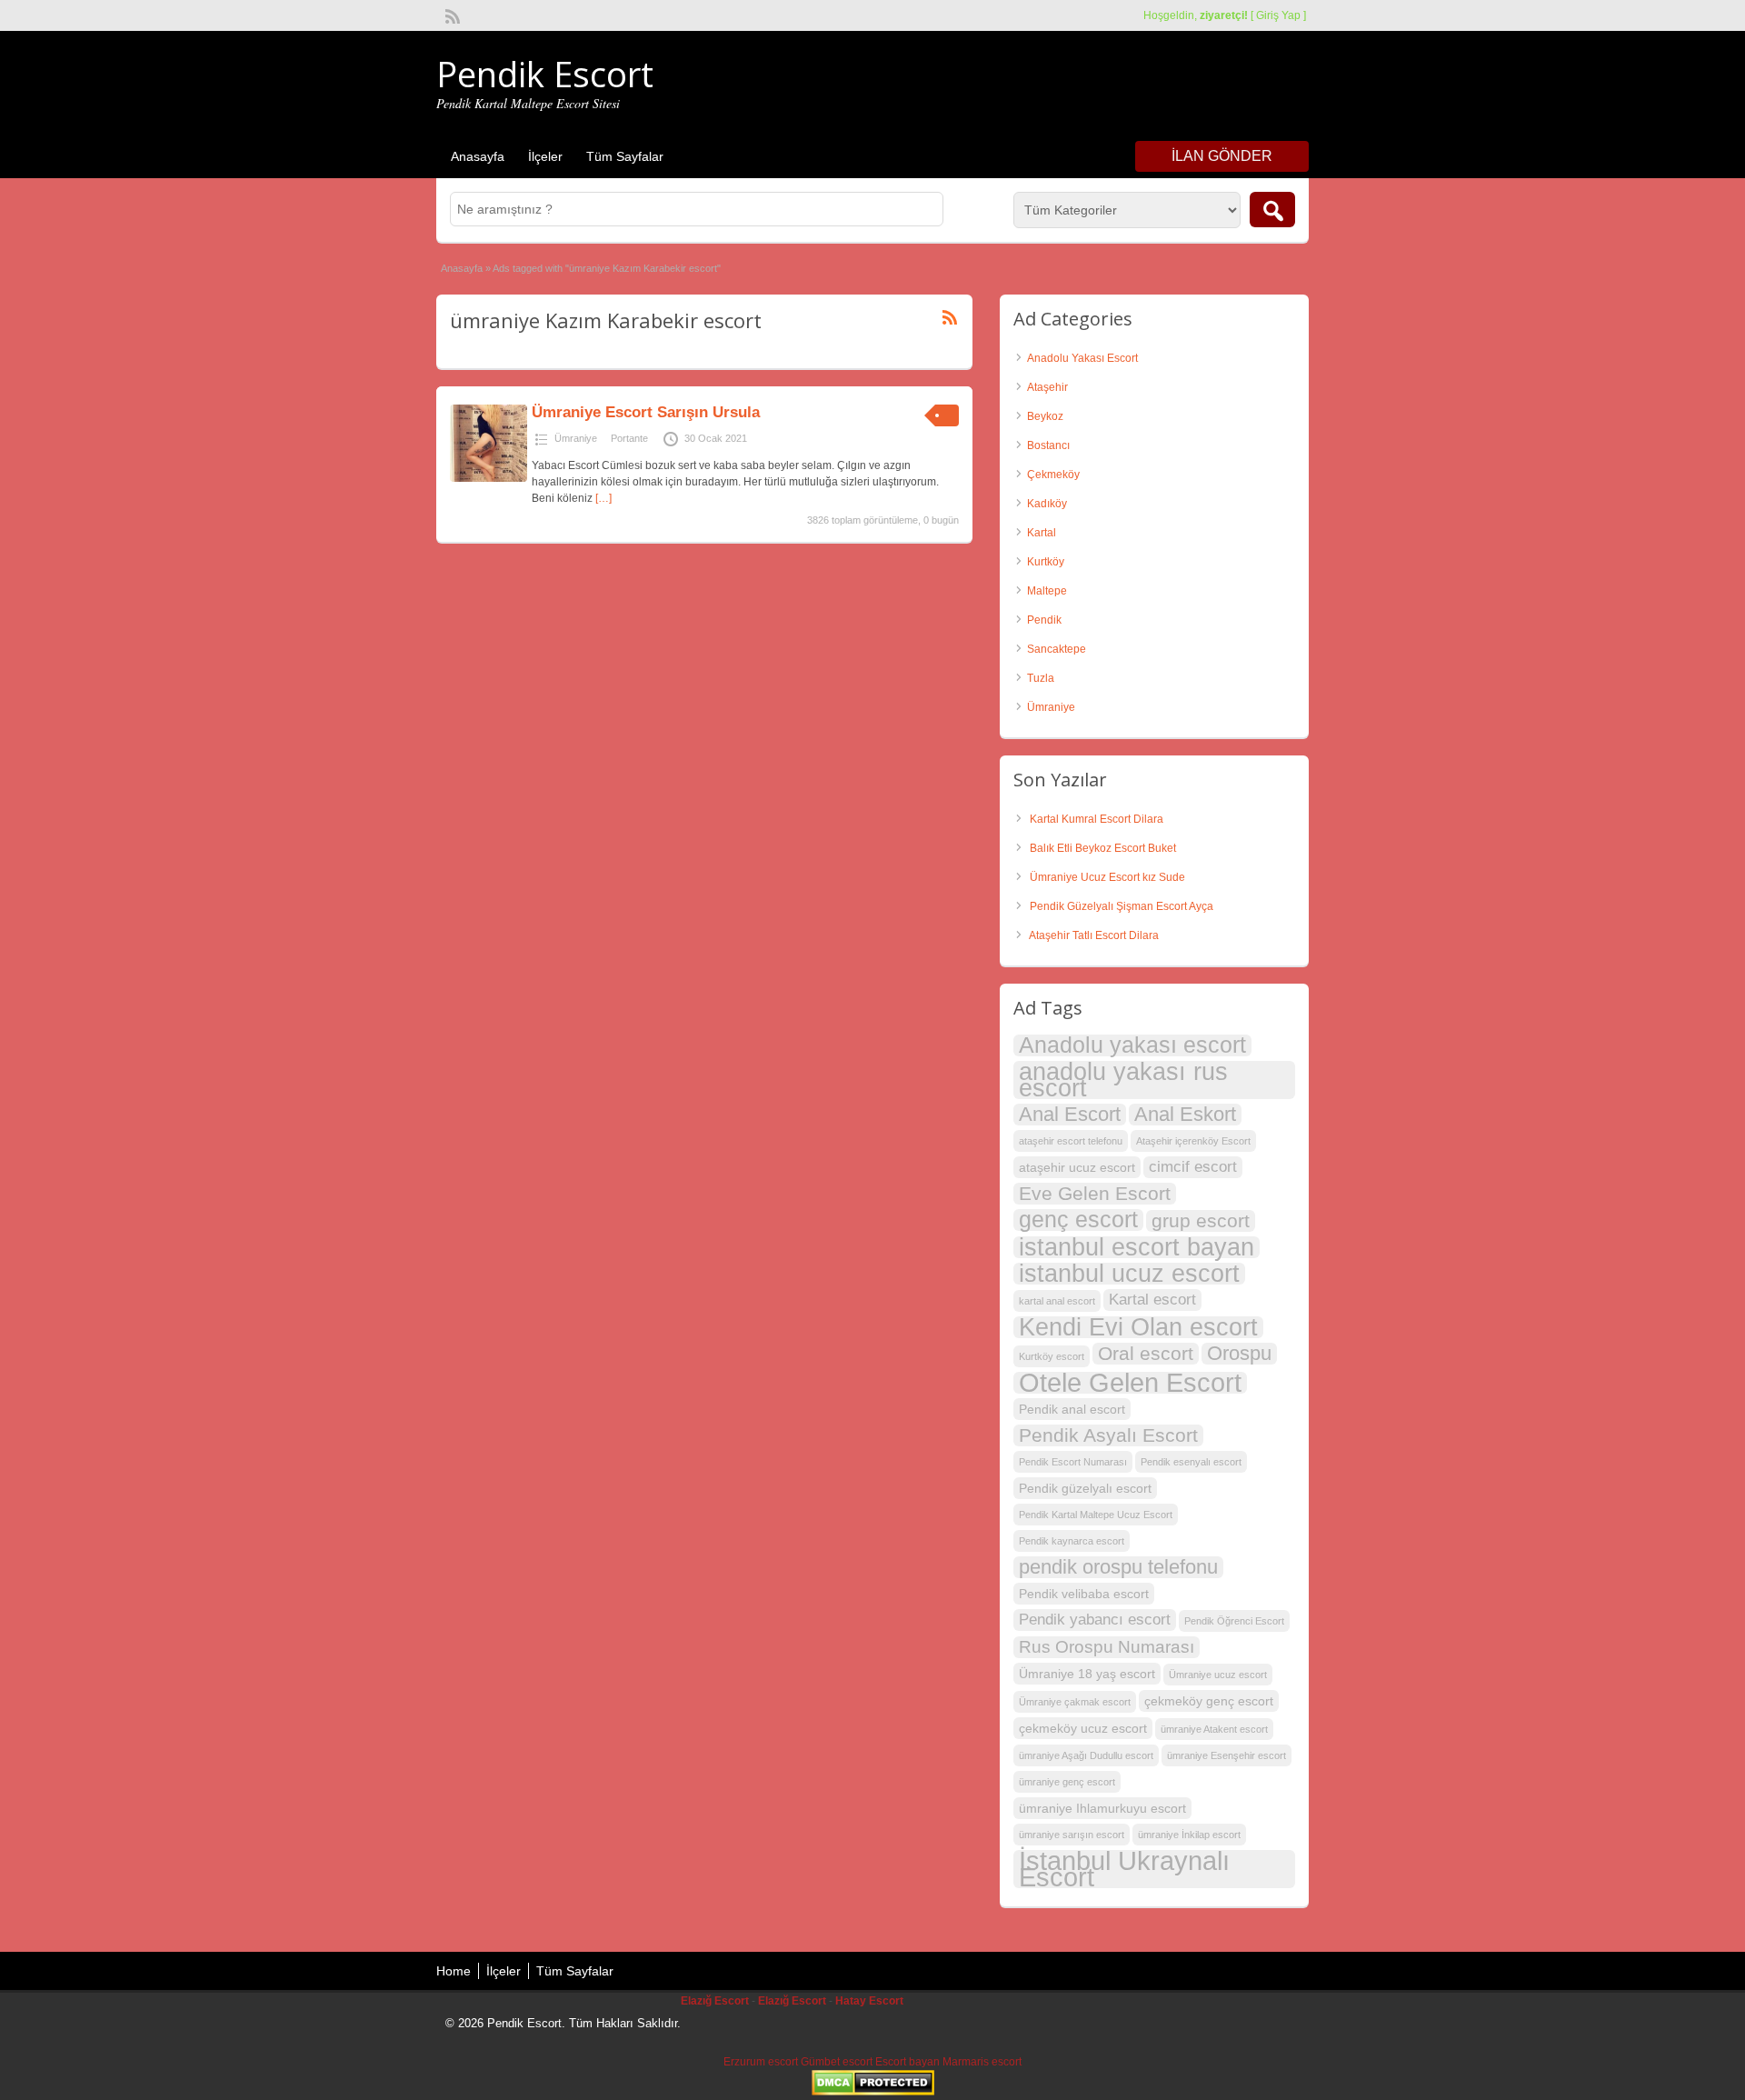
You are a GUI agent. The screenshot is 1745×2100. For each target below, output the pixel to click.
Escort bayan (907, 2062)
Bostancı (1048, 445)
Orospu (1239, 1354)
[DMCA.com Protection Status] (873, 2092)
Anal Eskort (1185, 1115)
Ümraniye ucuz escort (1218, 1675)
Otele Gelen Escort (1130, 1383)
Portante (629, 438)
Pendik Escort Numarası (1073, 1462)
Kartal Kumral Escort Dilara (1097, 819)
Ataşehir (1047, 387)
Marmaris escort (982, 2062)
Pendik (1044, 620)
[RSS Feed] (451, 15)
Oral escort (1146, 1353)
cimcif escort (1193, 1167)
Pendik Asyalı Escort (1108, 1435)
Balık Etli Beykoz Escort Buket (1103, 848)
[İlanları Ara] (1272, 210)
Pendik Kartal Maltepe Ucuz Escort (1096, 1515)
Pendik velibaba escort (1084, 1594)
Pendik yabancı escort (1095, 1620)
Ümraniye (576, 438)
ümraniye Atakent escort (1214, 1729)
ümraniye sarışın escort (1072, 1835)
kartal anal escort (1057, 1301)
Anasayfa (478, 156)
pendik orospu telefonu (1118, 1567)
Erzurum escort (761, 2062)
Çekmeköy (1053, 475)
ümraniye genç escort (1067, 1782)
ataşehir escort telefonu (1071, 1141)
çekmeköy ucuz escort (1083, 1728)
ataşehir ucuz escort (1077, 1167)
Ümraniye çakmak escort (1075, 1702)
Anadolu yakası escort (1132, 1045)
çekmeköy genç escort (1209, 1701)
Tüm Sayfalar (625, 156)
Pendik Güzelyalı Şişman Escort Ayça (1122, 906)
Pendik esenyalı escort (1191, 1462)
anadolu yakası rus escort (1123, 1080)
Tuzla (1041, 678)
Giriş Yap (1278, 15)
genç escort (1078, 1220)
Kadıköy (1047, 504)
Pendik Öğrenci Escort (1234, 1621)
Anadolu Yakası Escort (1082, 358)
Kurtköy (1046, 562)
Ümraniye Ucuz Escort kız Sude (1107, 877)
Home (454, 1971)
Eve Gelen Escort (1095, 1193)
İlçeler (545, 156)
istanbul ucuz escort (1129, 1274)
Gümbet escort (837, 2062)
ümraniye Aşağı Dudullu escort (1086, 1755)
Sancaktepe (1057, 649)
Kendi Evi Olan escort (1138, 1327)
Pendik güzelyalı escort (1085, 1488)
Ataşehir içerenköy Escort (1193, 1141)
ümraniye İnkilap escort (1189, 1835)
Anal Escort (1070, 1115)
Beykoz (1045, 416)
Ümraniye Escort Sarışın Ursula (646, 412)
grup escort (1201, 1220)
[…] (603, 498)
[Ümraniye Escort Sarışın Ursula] (489, 478)
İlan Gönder (1222, 156)
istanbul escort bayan (1137, 1247)
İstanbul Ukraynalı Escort (1124, 1869)
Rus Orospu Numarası (1107, 1647)
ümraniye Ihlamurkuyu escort (1102, 1808)
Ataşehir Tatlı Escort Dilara (1094, 935)
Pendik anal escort (1072, 1409)
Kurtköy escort (1052, 1356)
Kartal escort (1152, 1300)
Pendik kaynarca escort (1072, 1541)
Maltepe (1047, 591)
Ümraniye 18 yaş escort (1087, 1674)
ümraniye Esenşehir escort (1226, 1755)
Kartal (1042, 533)
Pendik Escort (545, 74)
